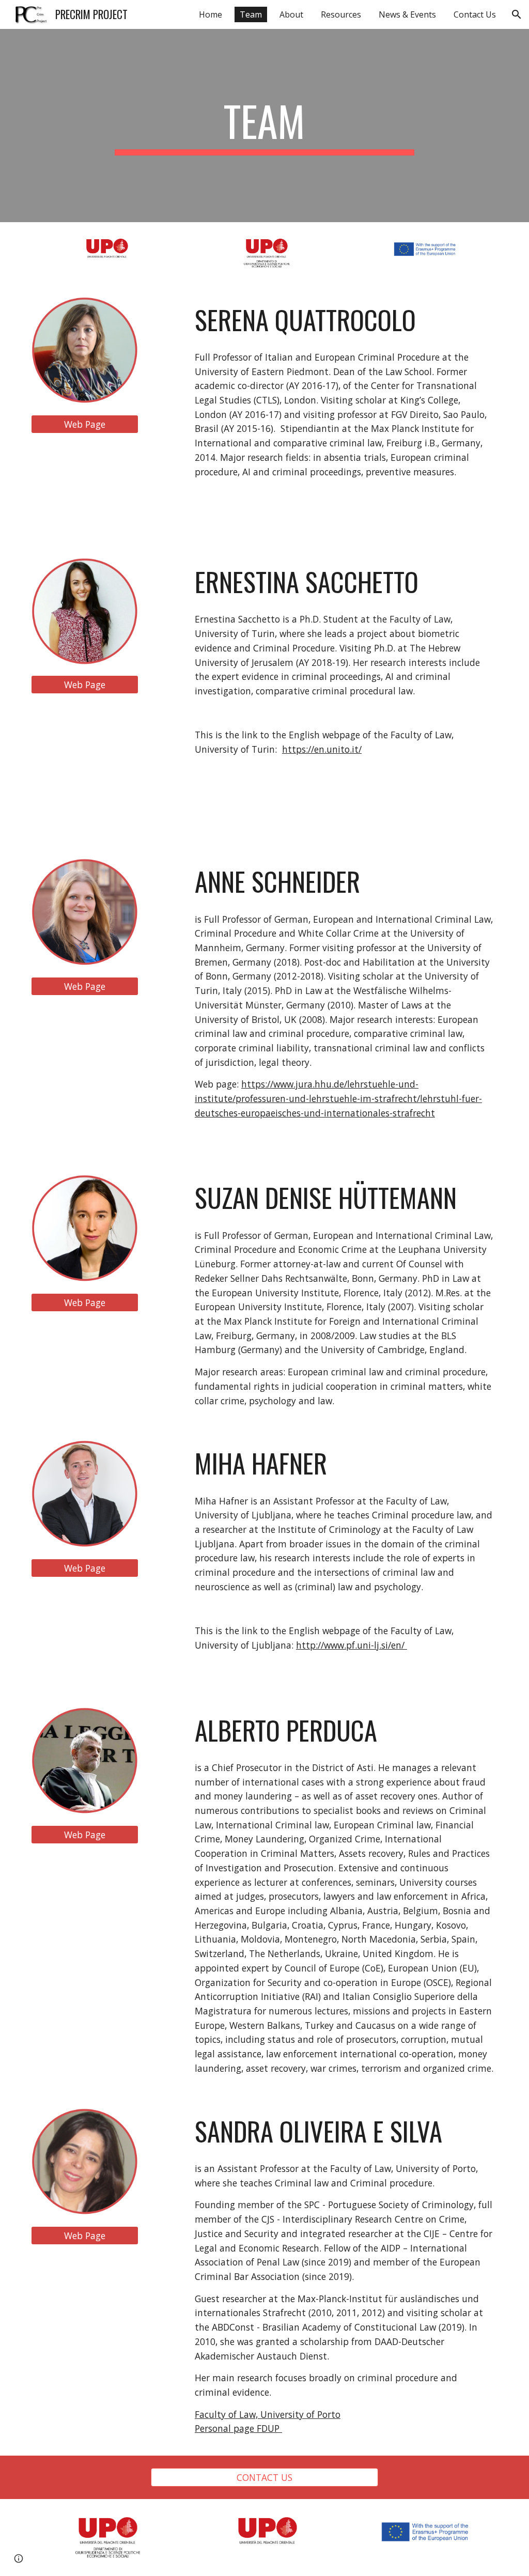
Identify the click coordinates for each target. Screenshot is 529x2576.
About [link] (291, 14)
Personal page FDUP (238, 2428)
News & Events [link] (407, 14)
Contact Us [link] (475, 14)
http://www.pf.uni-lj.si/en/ (352, 1645)
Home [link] (211, 14)
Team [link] (251, 14)
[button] (517, 14)
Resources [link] (341, 14)
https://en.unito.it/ (322, 749)
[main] (264, 126)
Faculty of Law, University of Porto (268, 2414)
